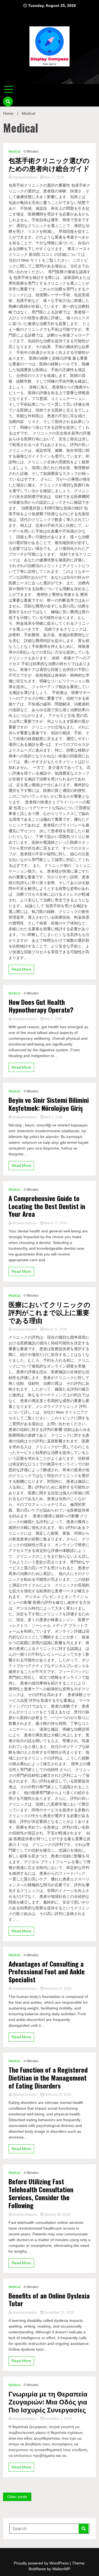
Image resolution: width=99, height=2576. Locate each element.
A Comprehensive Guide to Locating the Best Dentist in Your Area (47, 1206)
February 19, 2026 (57, 2095)
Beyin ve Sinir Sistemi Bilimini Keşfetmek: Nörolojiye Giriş (49, 1104)
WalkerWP (61, 2569)
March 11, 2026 (55, 1329)
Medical (14, 152)
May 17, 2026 (54, 177)
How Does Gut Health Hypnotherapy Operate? (41, 1006)
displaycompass (25, 177)
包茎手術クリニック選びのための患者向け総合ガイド (49, 164)
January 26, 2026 (57, 2215)
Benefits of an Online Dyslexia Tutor (49, 2300)
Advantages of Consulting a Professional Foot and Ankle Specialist (47, 1972)
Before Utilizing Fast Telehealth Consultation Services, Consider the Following (41, 2193)
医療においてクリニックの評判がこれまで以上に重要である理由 (50, 1312)
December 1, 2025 (57, 2419)
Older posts (17, 2497)
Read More (21, 969)
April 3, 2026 (53, 1117)
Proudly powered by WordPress (42, 2563)
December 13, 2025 (58, 2312)
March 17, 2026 (55, 1223)
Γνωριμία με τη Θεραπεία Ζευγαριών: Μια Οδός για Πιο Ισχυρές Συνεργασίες (48, 2401)
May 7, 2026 (53, 1019)
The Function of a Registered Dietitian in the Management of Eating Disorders (48, 2078)
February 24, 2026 (57, 1989)
